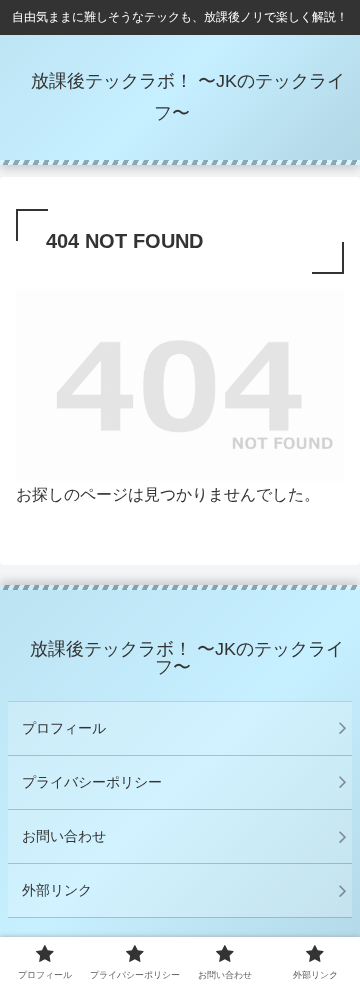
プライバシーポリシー (92, 782)
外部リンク (57, 890)
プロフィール (64, 728)
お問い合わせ (64, 836)
